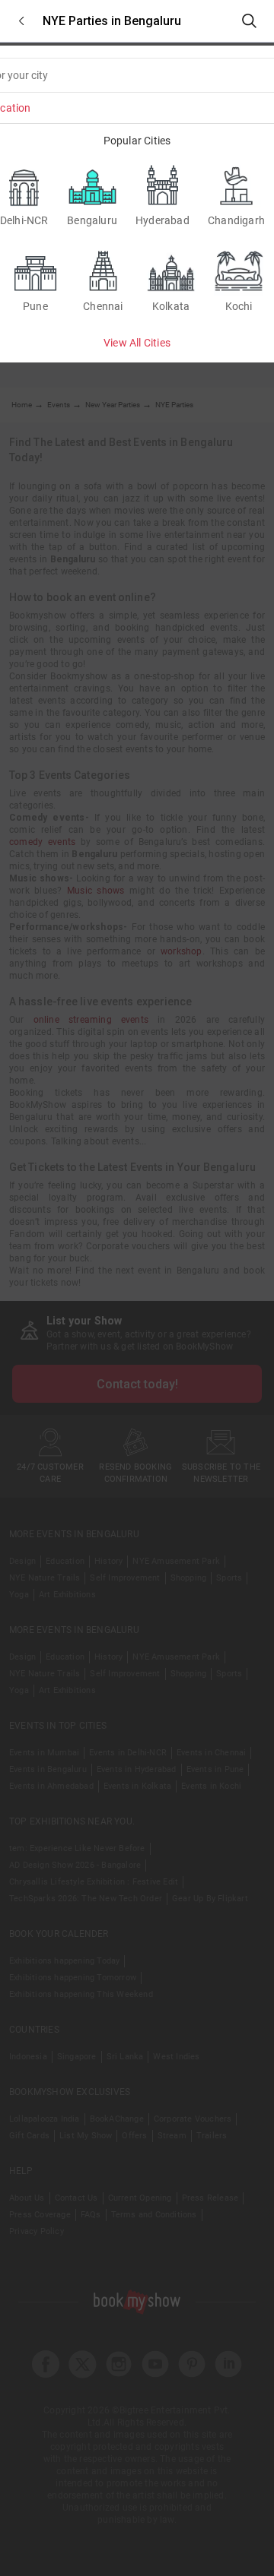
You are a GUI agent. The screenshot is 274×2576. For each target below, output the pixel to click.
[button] (21, 21)
